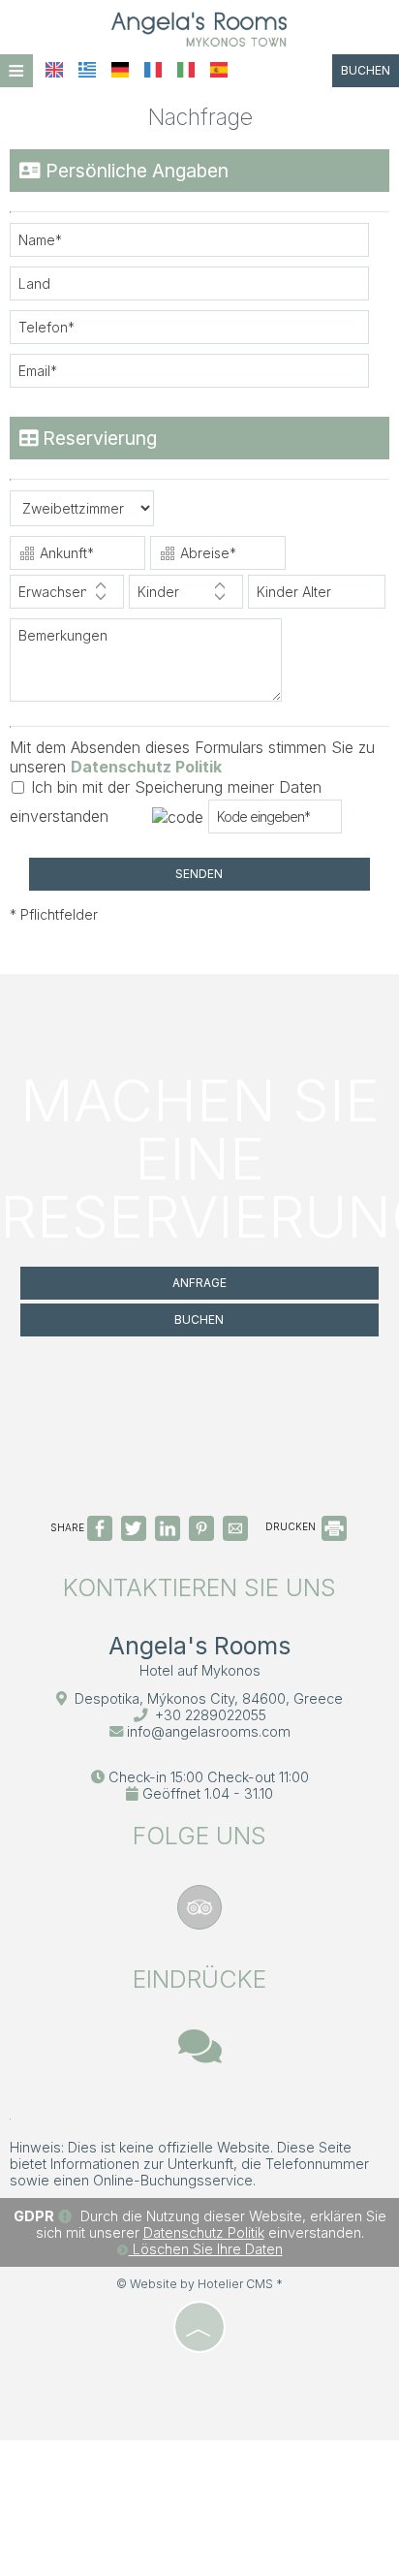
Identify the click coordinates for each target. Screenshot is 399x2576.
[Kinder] (186, 597)
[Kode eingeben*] (275, 821)
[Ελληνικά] (87, 70)
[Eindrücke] (200, 2055)
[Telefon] (199, 332)
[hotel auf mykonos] (199, 27)
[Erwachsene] (67, 597)
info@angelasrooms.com (209, 1731)
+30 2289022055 (211, 1715)
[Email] (199, 376)
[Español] (219, 70)
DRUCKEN (292, 1526)
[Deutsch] (120, 70)
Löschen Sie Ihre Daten (206, 2249)
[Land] (199, 288)
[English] (54, 70)
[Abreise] (218, 555)
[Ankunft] (77, 555)
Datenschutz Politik (146, 767)
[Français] (153, 70)
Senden (199, 874)
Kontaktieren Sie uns (199, 1587)
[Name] (199, 245)
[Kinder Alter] (315, 597)
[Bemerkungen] (151, 667)
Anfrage (199, 1283)
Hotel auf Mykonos (200, 1670)
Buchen (366, 70)
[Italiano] (186, 70)
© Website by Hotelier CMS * (199, 2284)
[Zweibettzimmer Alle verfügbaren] (82, 513)
